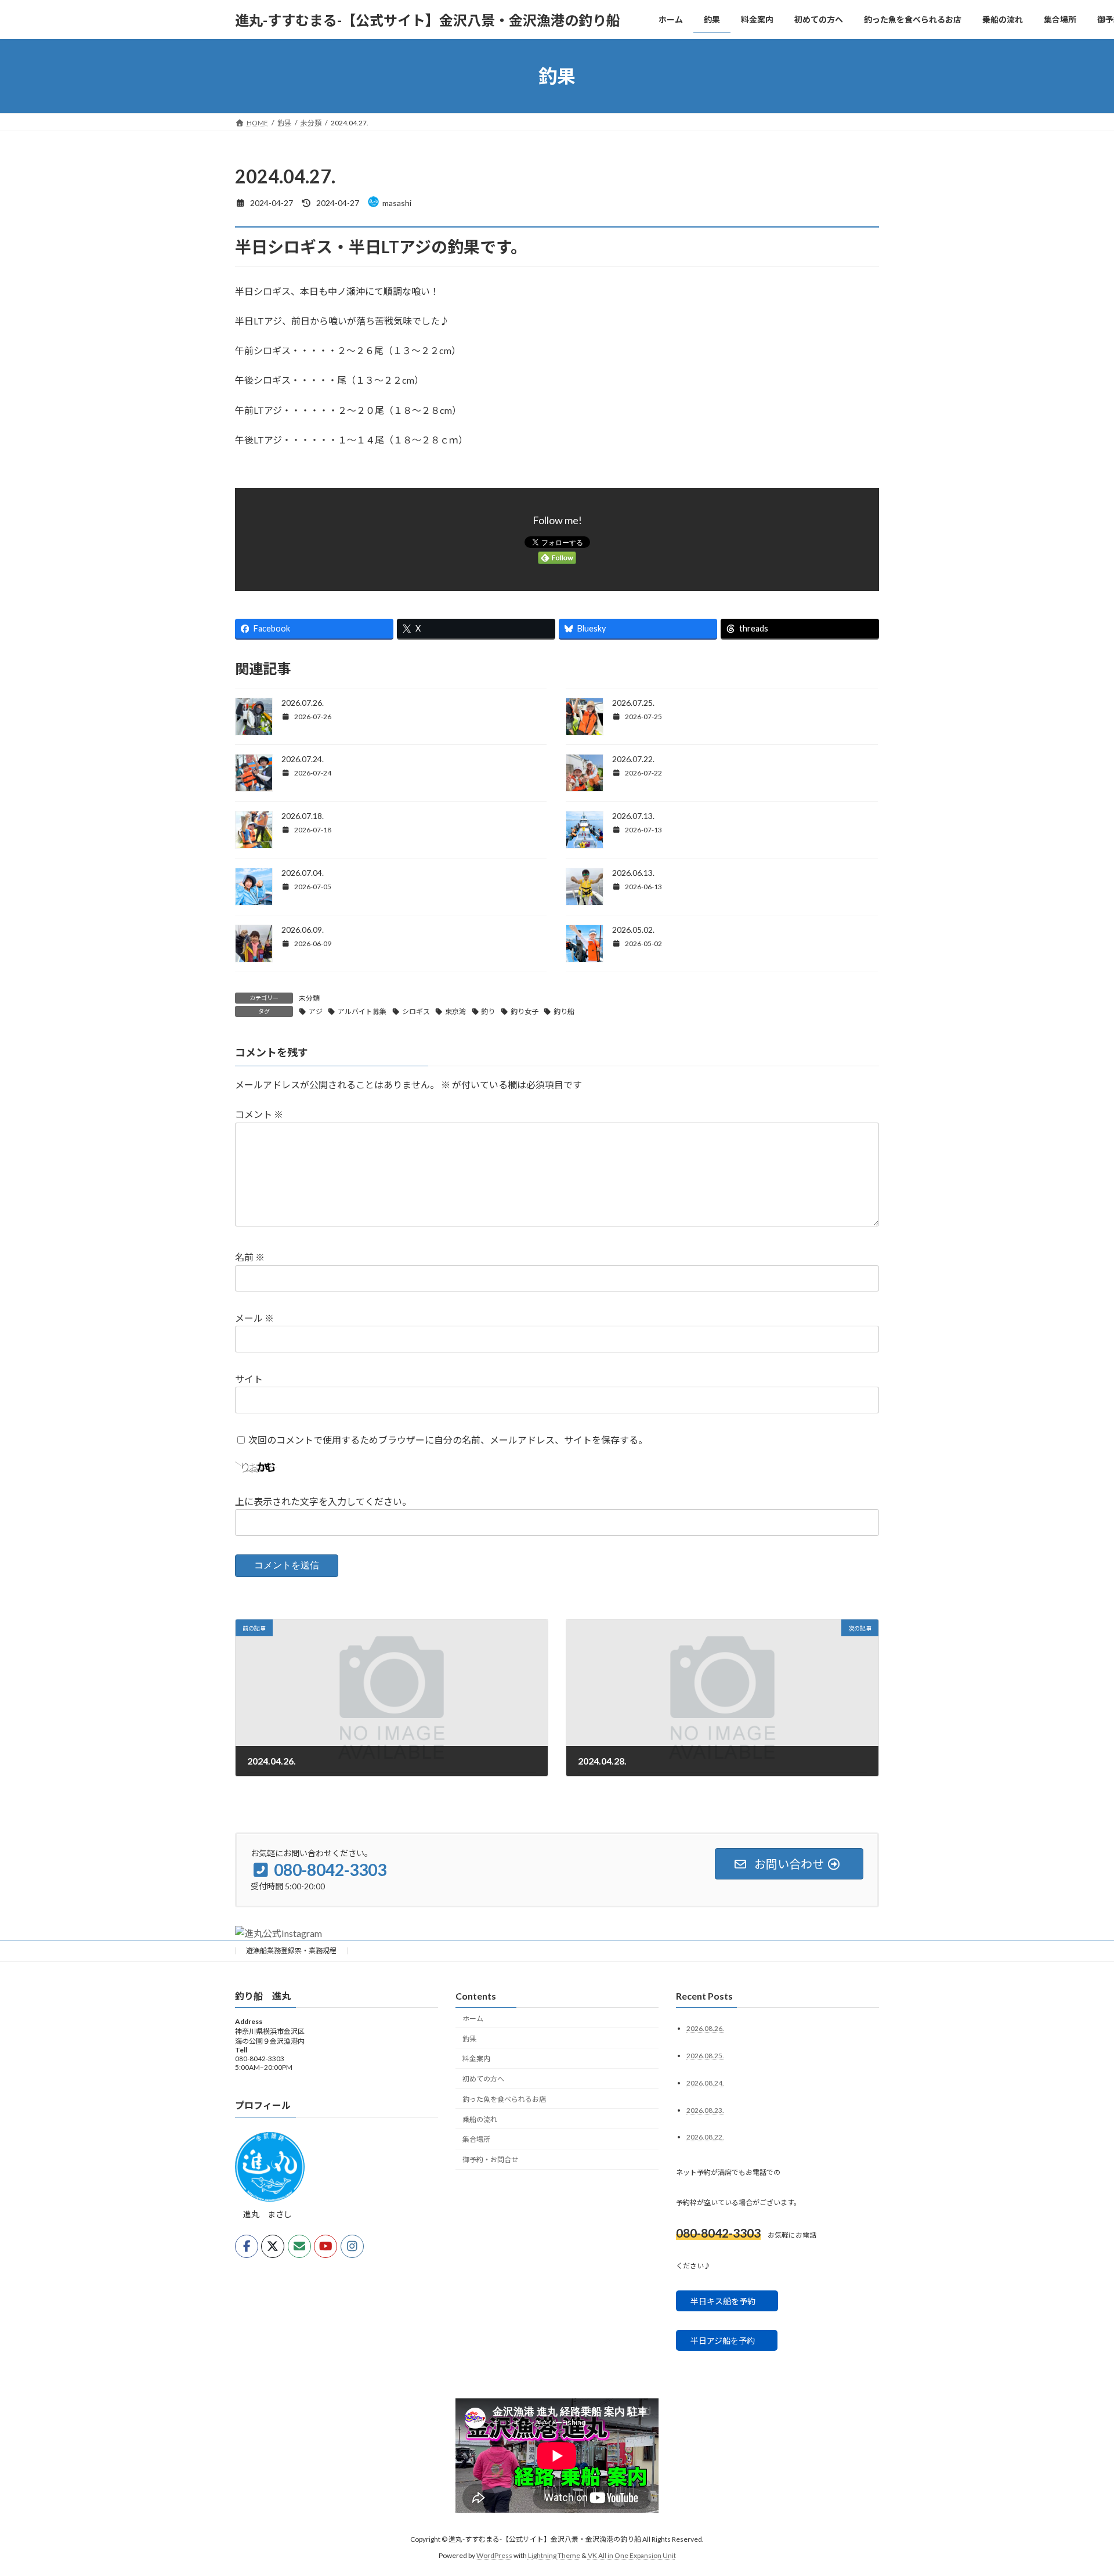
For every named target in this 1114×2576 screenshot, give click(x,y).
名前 (250, 1257)
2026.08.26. (705, 2028)
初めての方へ (483, 2079)
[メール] (299, 2247)
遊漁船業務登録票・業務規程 (291, 1951)
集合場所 (476, 2140)
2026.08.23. (705, 2110)
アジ (316, 1011)
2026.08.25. (705, 2056)
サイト (249, 1379)
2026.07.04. (303, 873)
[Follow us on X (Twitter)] (273, 2247)
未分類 (309, 998)
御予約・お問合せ (490, 2160)
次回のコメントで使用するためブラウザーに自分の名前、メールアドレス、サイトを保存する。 (448, 1440)
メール (254, 1318)
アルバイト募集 (362, 1011)
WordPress (494, 2556)
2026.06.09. (303, 930)
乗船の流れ (480, 2119)
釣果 (469, 2039)
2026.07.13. (633, 816)
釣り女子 (525, 1011)
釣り (488, 1011)
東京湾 (455, 1011)
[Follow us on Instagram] (352, 2247)
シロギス (416, 1011)
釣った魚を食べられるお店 (504, 2099)
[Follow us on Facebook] (247, 2247)
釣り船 (564, 1011)
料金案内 (476, 2059)
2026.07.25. (633, 703)
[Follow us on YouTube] (325, 2247)
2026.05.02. (633, 930)
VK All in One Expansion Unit (632, 2556)
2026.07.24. (303, 759)
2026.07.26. (303, 703)
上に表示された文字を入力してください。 (323, 1501)
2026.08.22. (705, 2137)
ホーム (473, 2018)
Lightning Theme (554, 2556)
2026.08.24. (705, 2083)
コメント (259, 1114)
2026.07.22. (633, 759)
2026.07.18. (303, 816)
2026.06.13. (633, 873)
